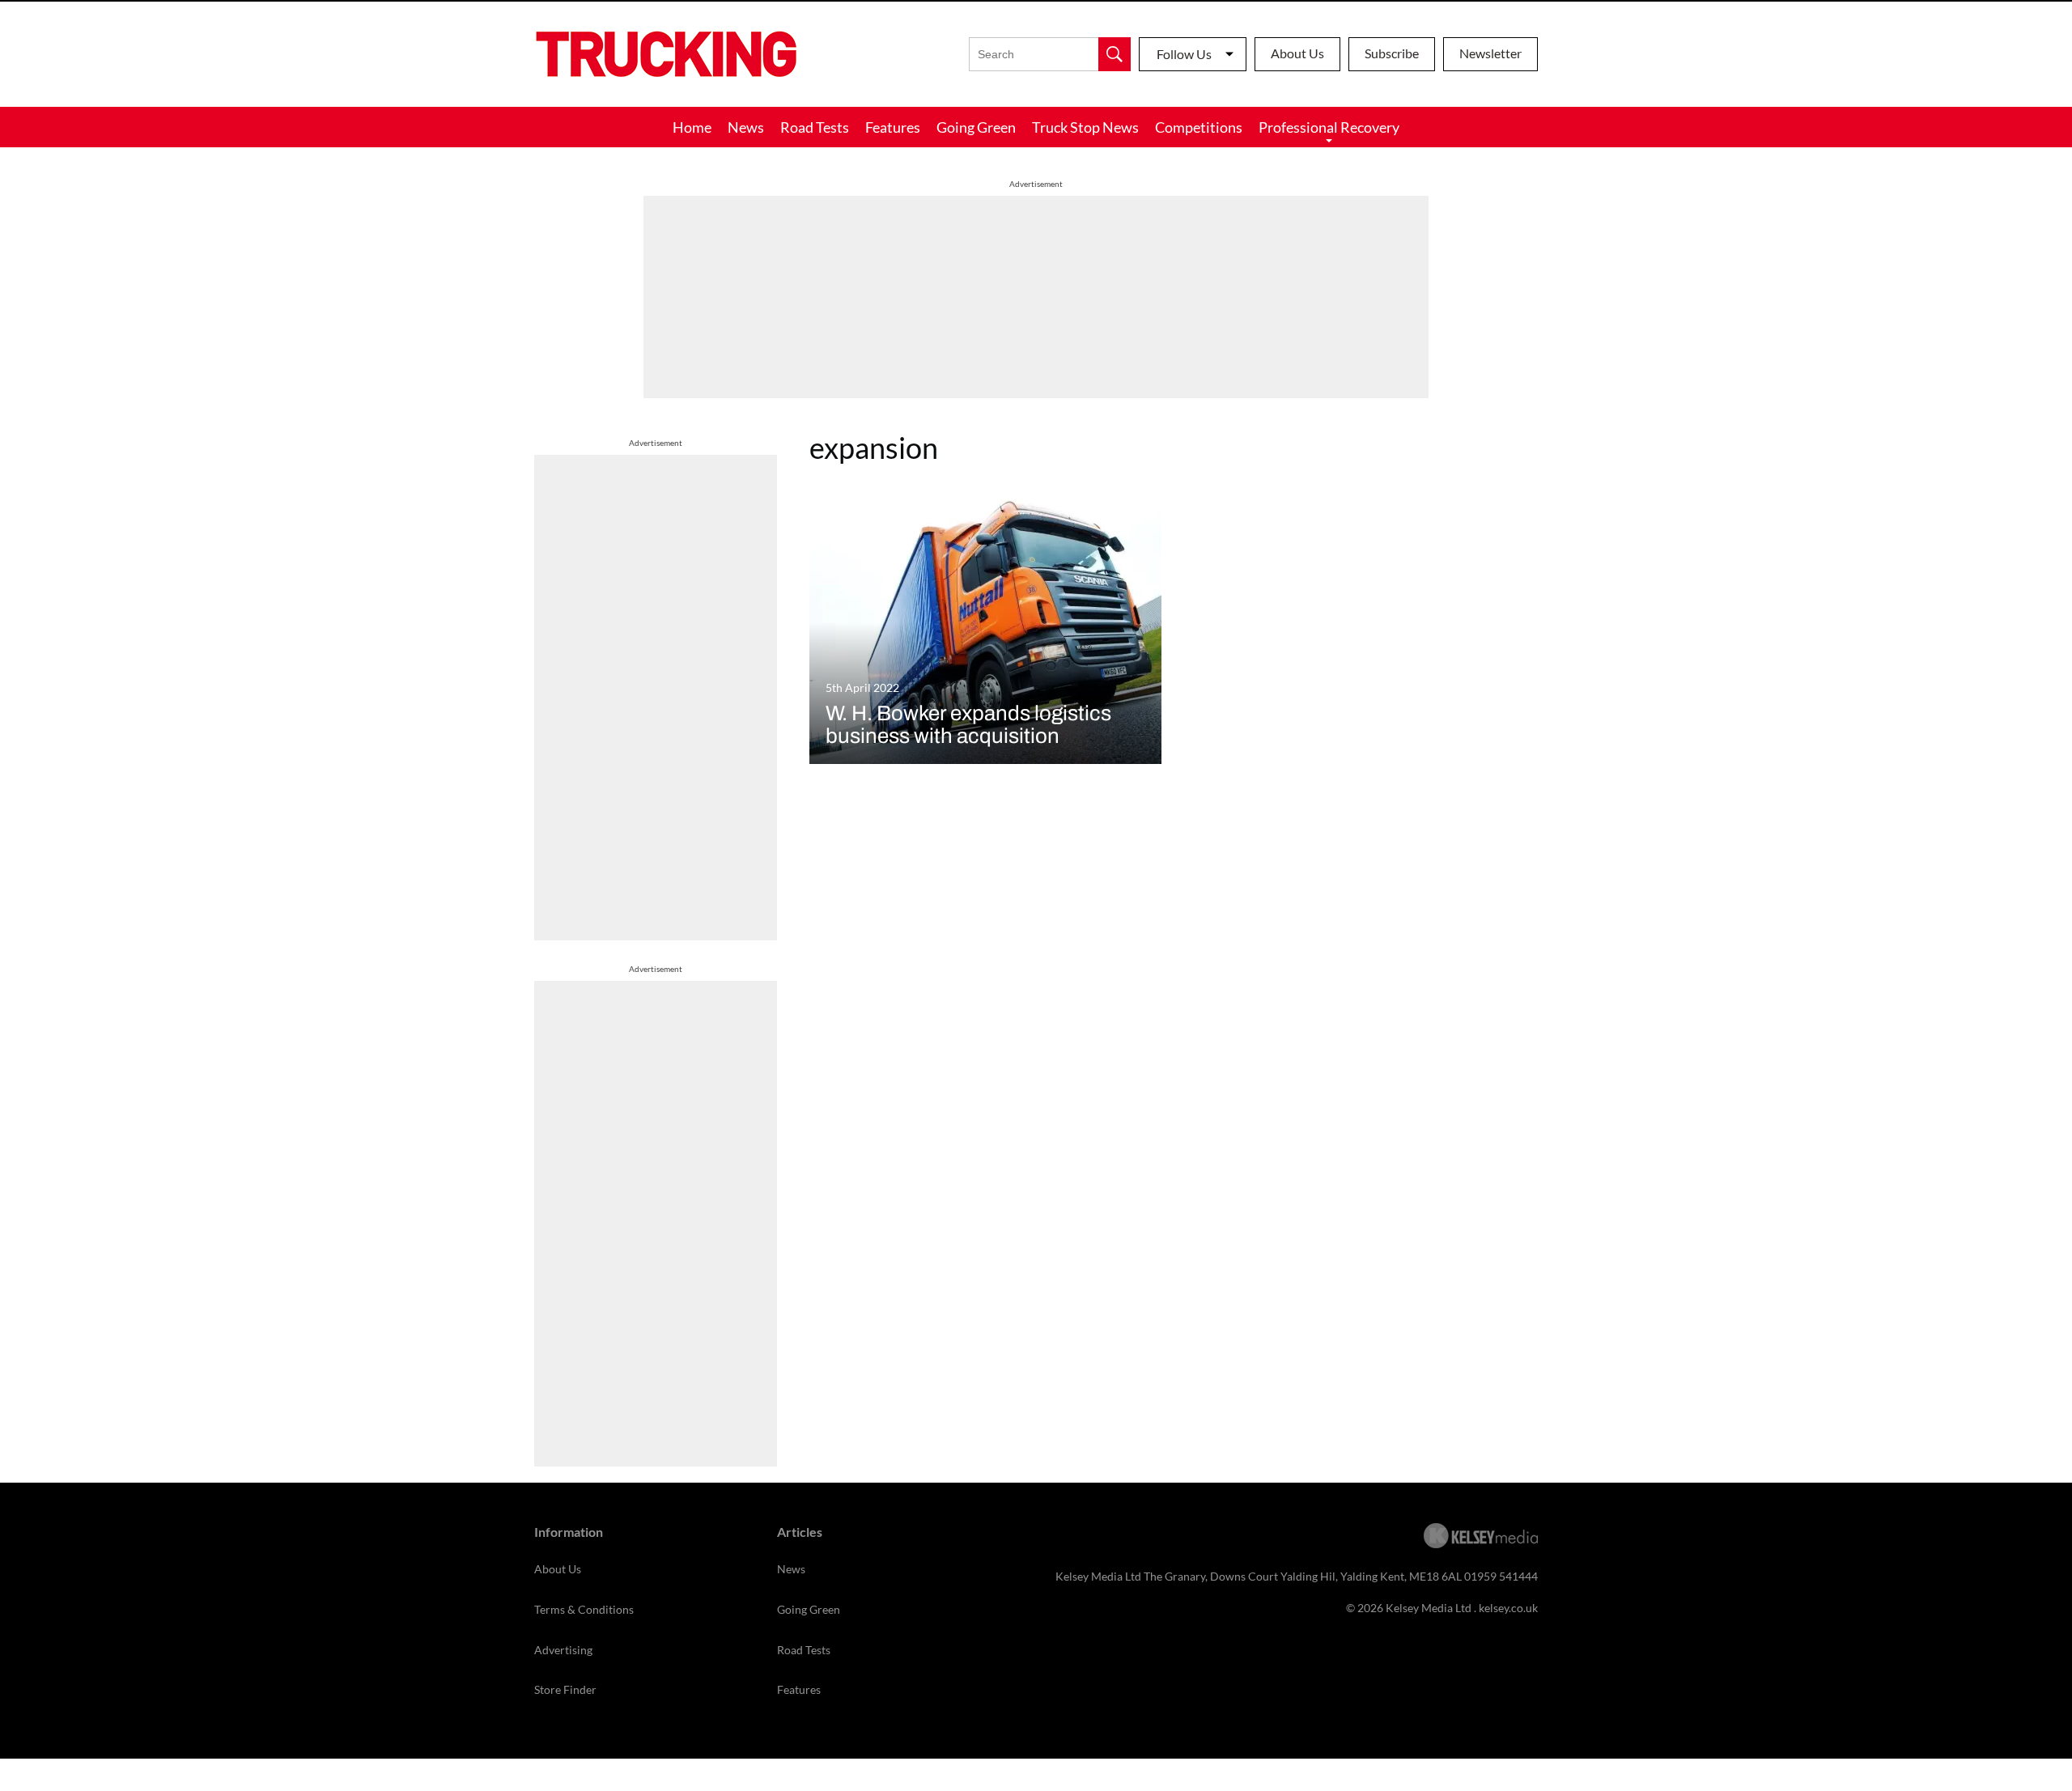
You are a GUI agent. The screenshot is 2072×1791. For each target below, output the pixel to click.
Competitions (1199, 127)
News (746, 127)
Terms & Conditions (584, 1609)
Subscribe (1392, 53)
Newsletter (1490, 53)
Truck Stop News (1085, 127)
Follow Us (1184, 54)
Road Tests (815, 127)
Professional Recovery (1329, 127)
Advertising (563, 1650)
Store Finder (565, 1689)
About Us (1297, 53)
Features (893, 127)
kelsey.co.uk (1508, 1608)
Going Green (976, 127)
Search (1115, 54)
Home (692, 127)
